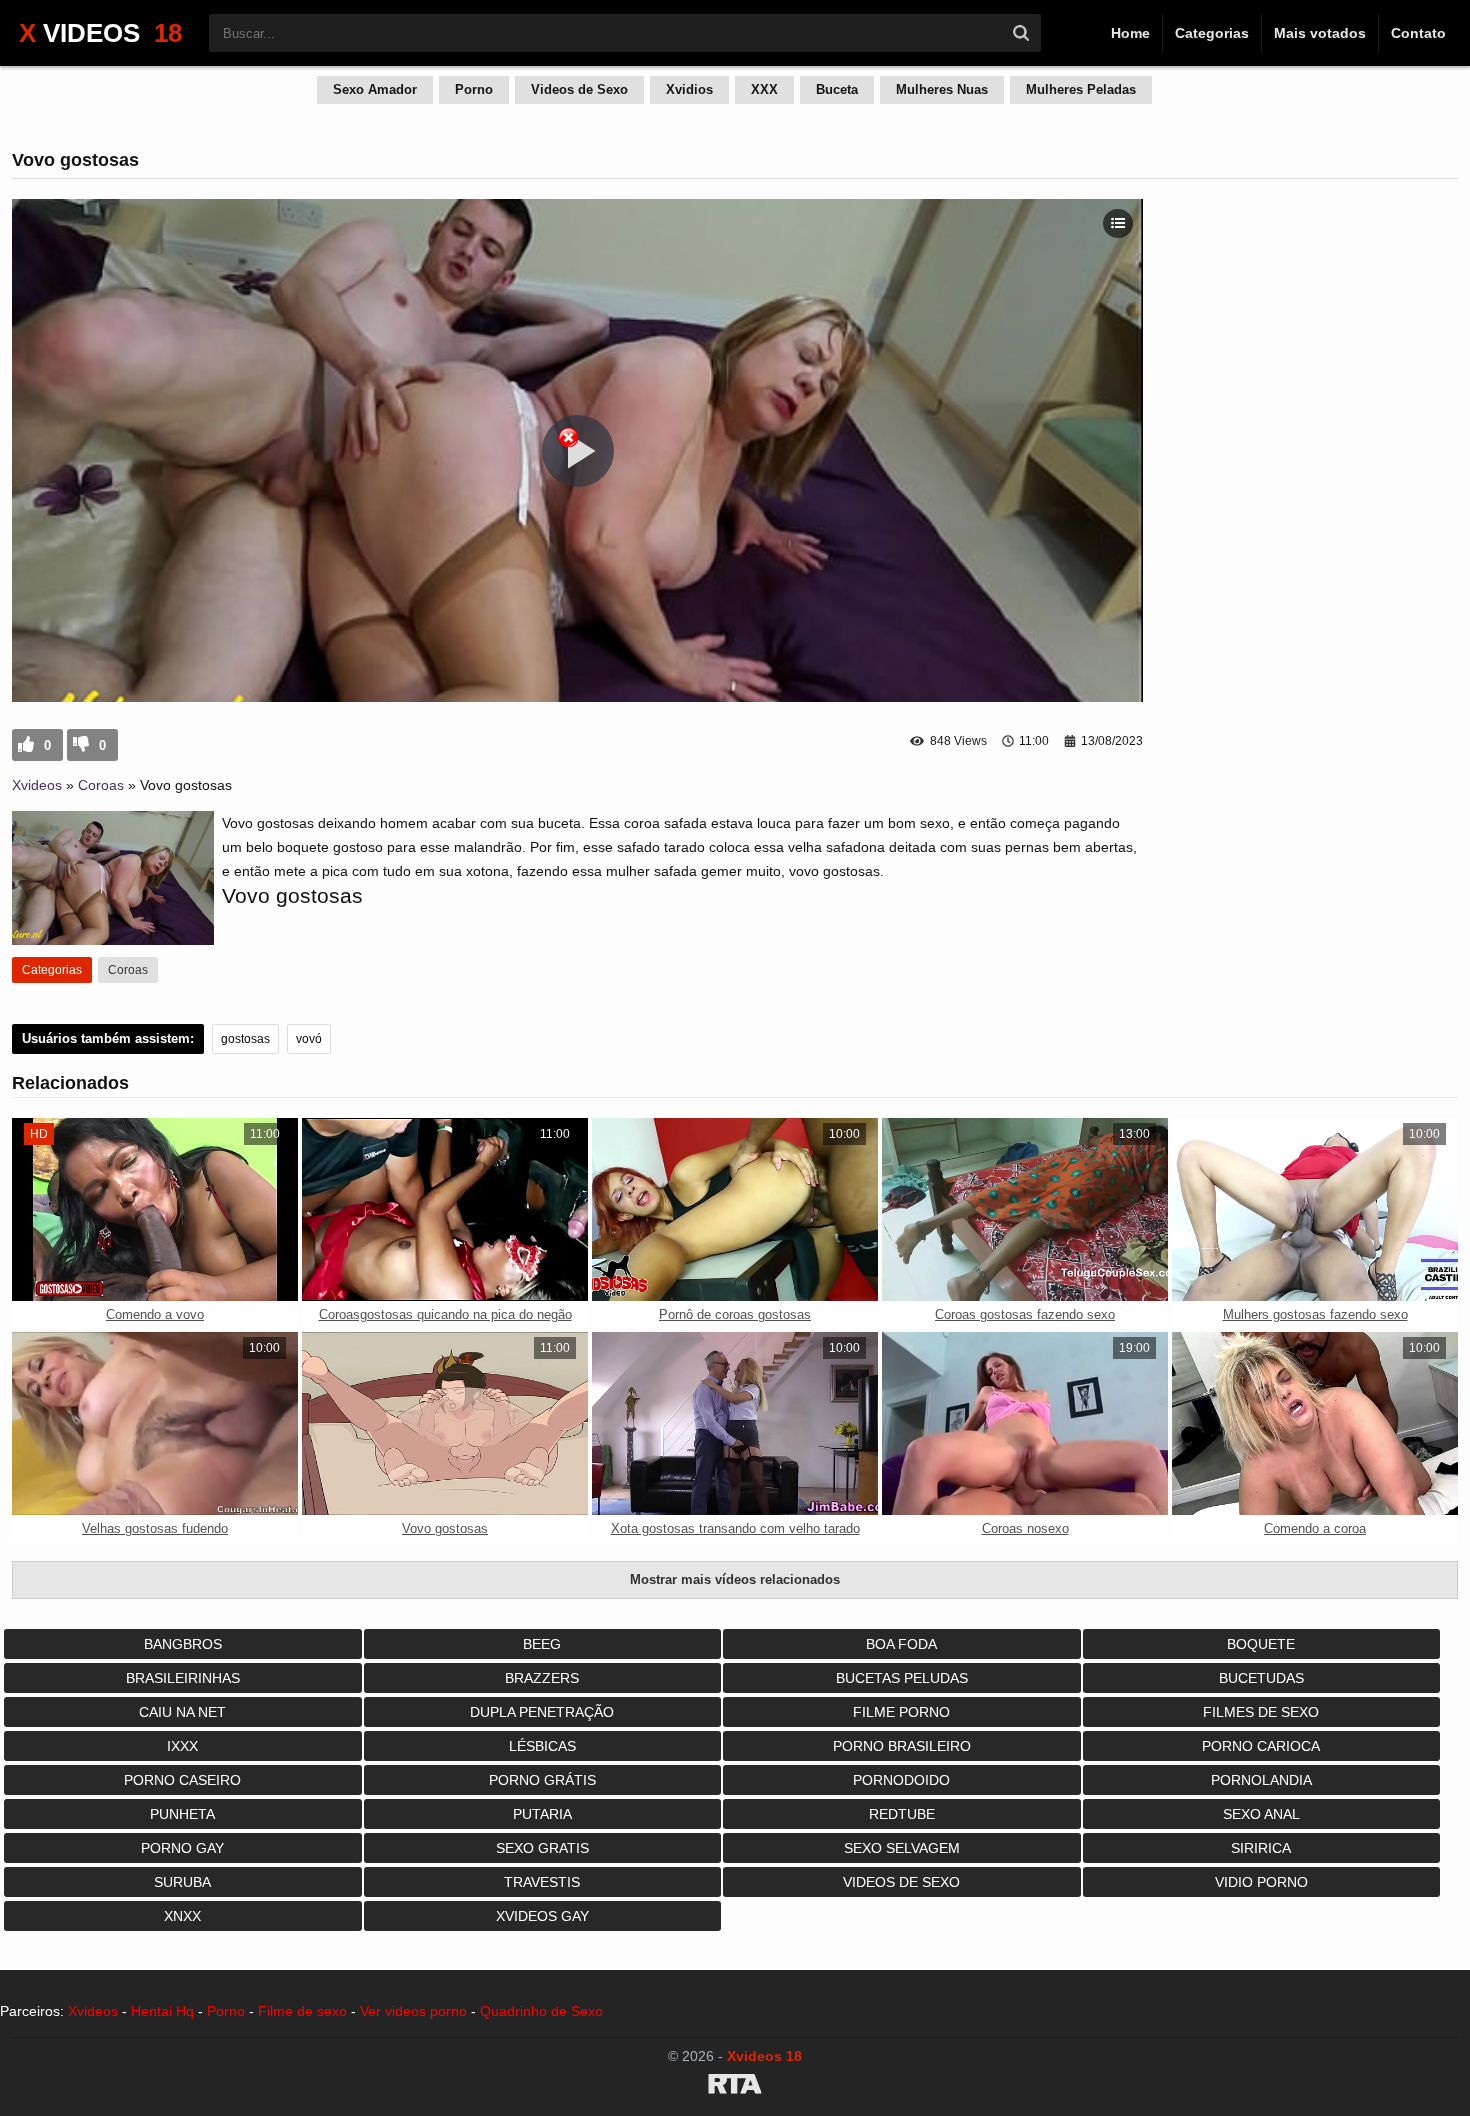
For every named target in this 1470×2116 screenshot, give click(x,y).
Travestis (542, 1882)
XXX (764, 89)
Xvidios (689, 89)
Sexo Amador (375, 89)
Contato (1418, 33)
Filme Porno (901, 1712)
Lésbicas (542, 1746)
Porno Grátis (542, 1780)
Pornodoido (901, 1780)
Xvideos (37, 785)
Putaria (542, 1814)
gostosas (245, 1039)
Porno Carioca (1261, 1746)
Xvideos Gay (542, 1916)
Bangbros (183, 1644)
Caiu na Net (182, 1712)
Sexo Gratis (542, 1848)
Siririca (1261, 1848)
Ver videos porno (413, 2011)
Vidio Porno (1261, 1882)
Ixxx (182, 1746)
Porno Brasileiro (902, 1746)
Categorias (1212, 33)
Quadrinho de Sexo (541, 2011)
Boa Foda (901, 1644)
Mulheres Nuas (942, 89)
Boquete (1261, 1644)
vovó (309, 1039)
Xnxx (182, 1916)
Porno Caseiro (182, 1780)
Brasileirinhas (183, 1678)
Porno (474, 89)
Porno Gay (182, 1848)
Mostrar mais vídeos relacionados (735, 1579)
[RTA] (735, 2087)
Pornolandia (1261, 1780)
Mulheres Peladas (1081, 89)
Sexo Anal (1261, 1814)
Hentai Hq (162, 2011)
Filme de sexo (302, 2011)
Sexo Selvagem (902, 1848)
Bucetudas (1261, 1678)
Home (1130, 33)
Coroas (101, 785)
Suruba (182, 1882)
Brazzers (542, 1678)
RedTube (902, 1814)
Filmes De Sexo (1261, 1712)
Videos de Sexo (579, 89)
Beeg (542, 1644)
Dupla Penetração (542, 1712)
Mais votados (1320, 33)
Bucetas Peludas (902, 1678)
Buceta (837, 89)
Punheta (182, 1814)
